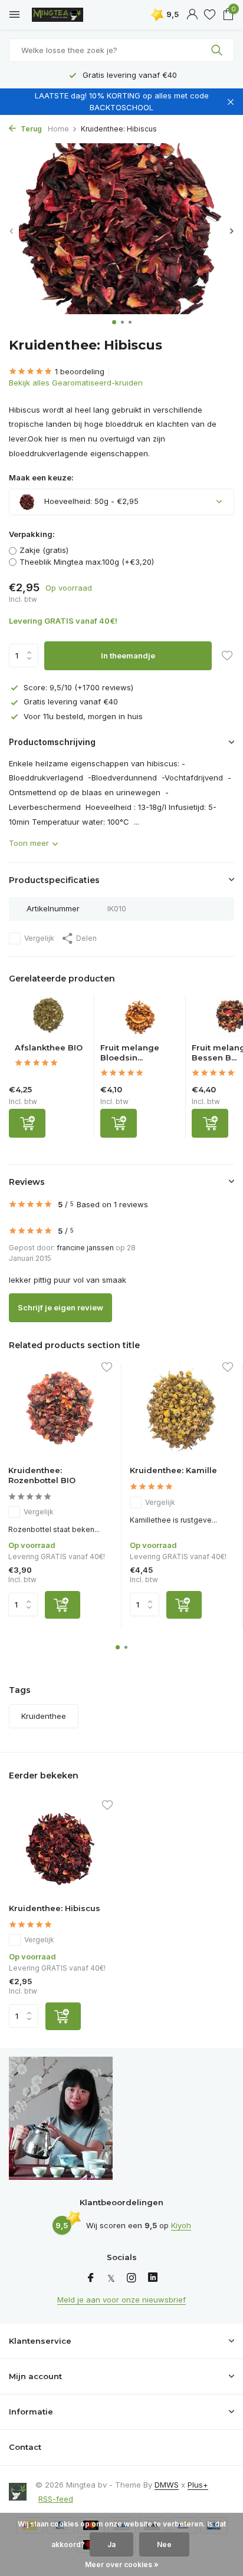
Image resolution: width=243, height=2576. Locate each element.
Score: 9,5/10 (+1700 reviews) (78, 687)
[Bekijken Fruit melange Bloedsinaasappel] (140, 1019)
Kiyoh (181, 2225)
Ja (111, 2544)
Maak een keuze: (41, 477)
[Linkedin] (153, 2278)
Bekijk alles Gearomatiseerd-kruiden (76, 383)
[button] (114, 322)
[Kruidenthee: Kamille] (182, 1410)
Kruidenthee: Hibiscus (55, 1908)
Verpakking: (32, 534)
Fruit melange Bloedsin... (130, 1053)
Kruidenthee (44, 1716)
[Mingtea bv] (62, 15)
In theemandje (128, 655)
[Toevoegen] (27, 1123)
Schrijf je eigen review (60, 1307)
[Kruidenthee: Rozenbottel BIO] (60, 1410)
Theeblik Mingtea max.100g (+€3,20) (87, 562)
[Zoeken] (218, 50)
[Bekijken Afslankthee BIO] (49, 1019)
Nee (164, 2544)
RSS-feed (56, 2499)
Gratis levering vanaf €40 (71, 701)
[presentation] (12, 231)
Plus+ (198, 2485)
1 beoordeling (80, 371)
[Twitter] (111, 2278)
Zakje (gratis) (44, 550)
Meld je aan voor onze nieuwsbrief (121, 2300)
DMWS (167, 2485)
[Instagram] (132, 2278)
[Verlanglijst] (210, 15)
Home (58, 129)
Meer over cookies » (122, 2565)
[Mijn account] (192, 15)
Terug (30, 129)
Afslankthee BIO (49, 1047)
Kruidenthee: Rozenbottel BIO (42, 1475)
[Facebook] (91, 2278)
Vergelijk (39, 938)
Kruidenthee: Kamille (173, 1470)
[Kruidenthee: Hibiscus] (61, 1848)
